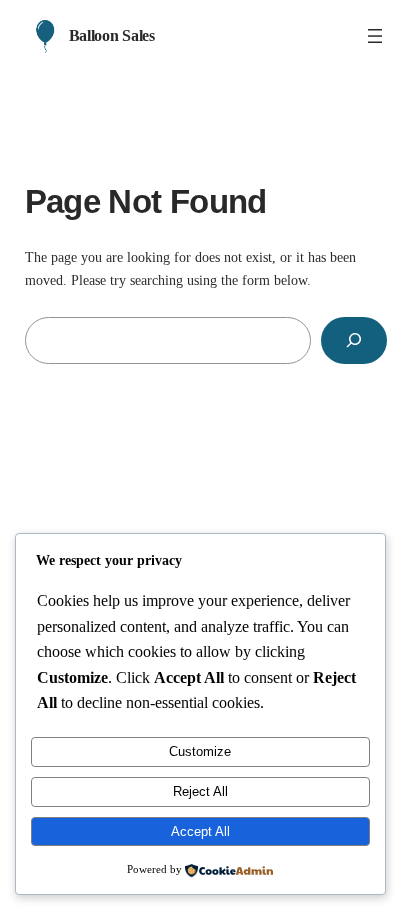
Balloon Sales (112, 35)
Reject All (200, 791)
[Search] (354, 340)
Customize (200, 751)
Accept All (200, 831)
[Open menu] (375, 36)
